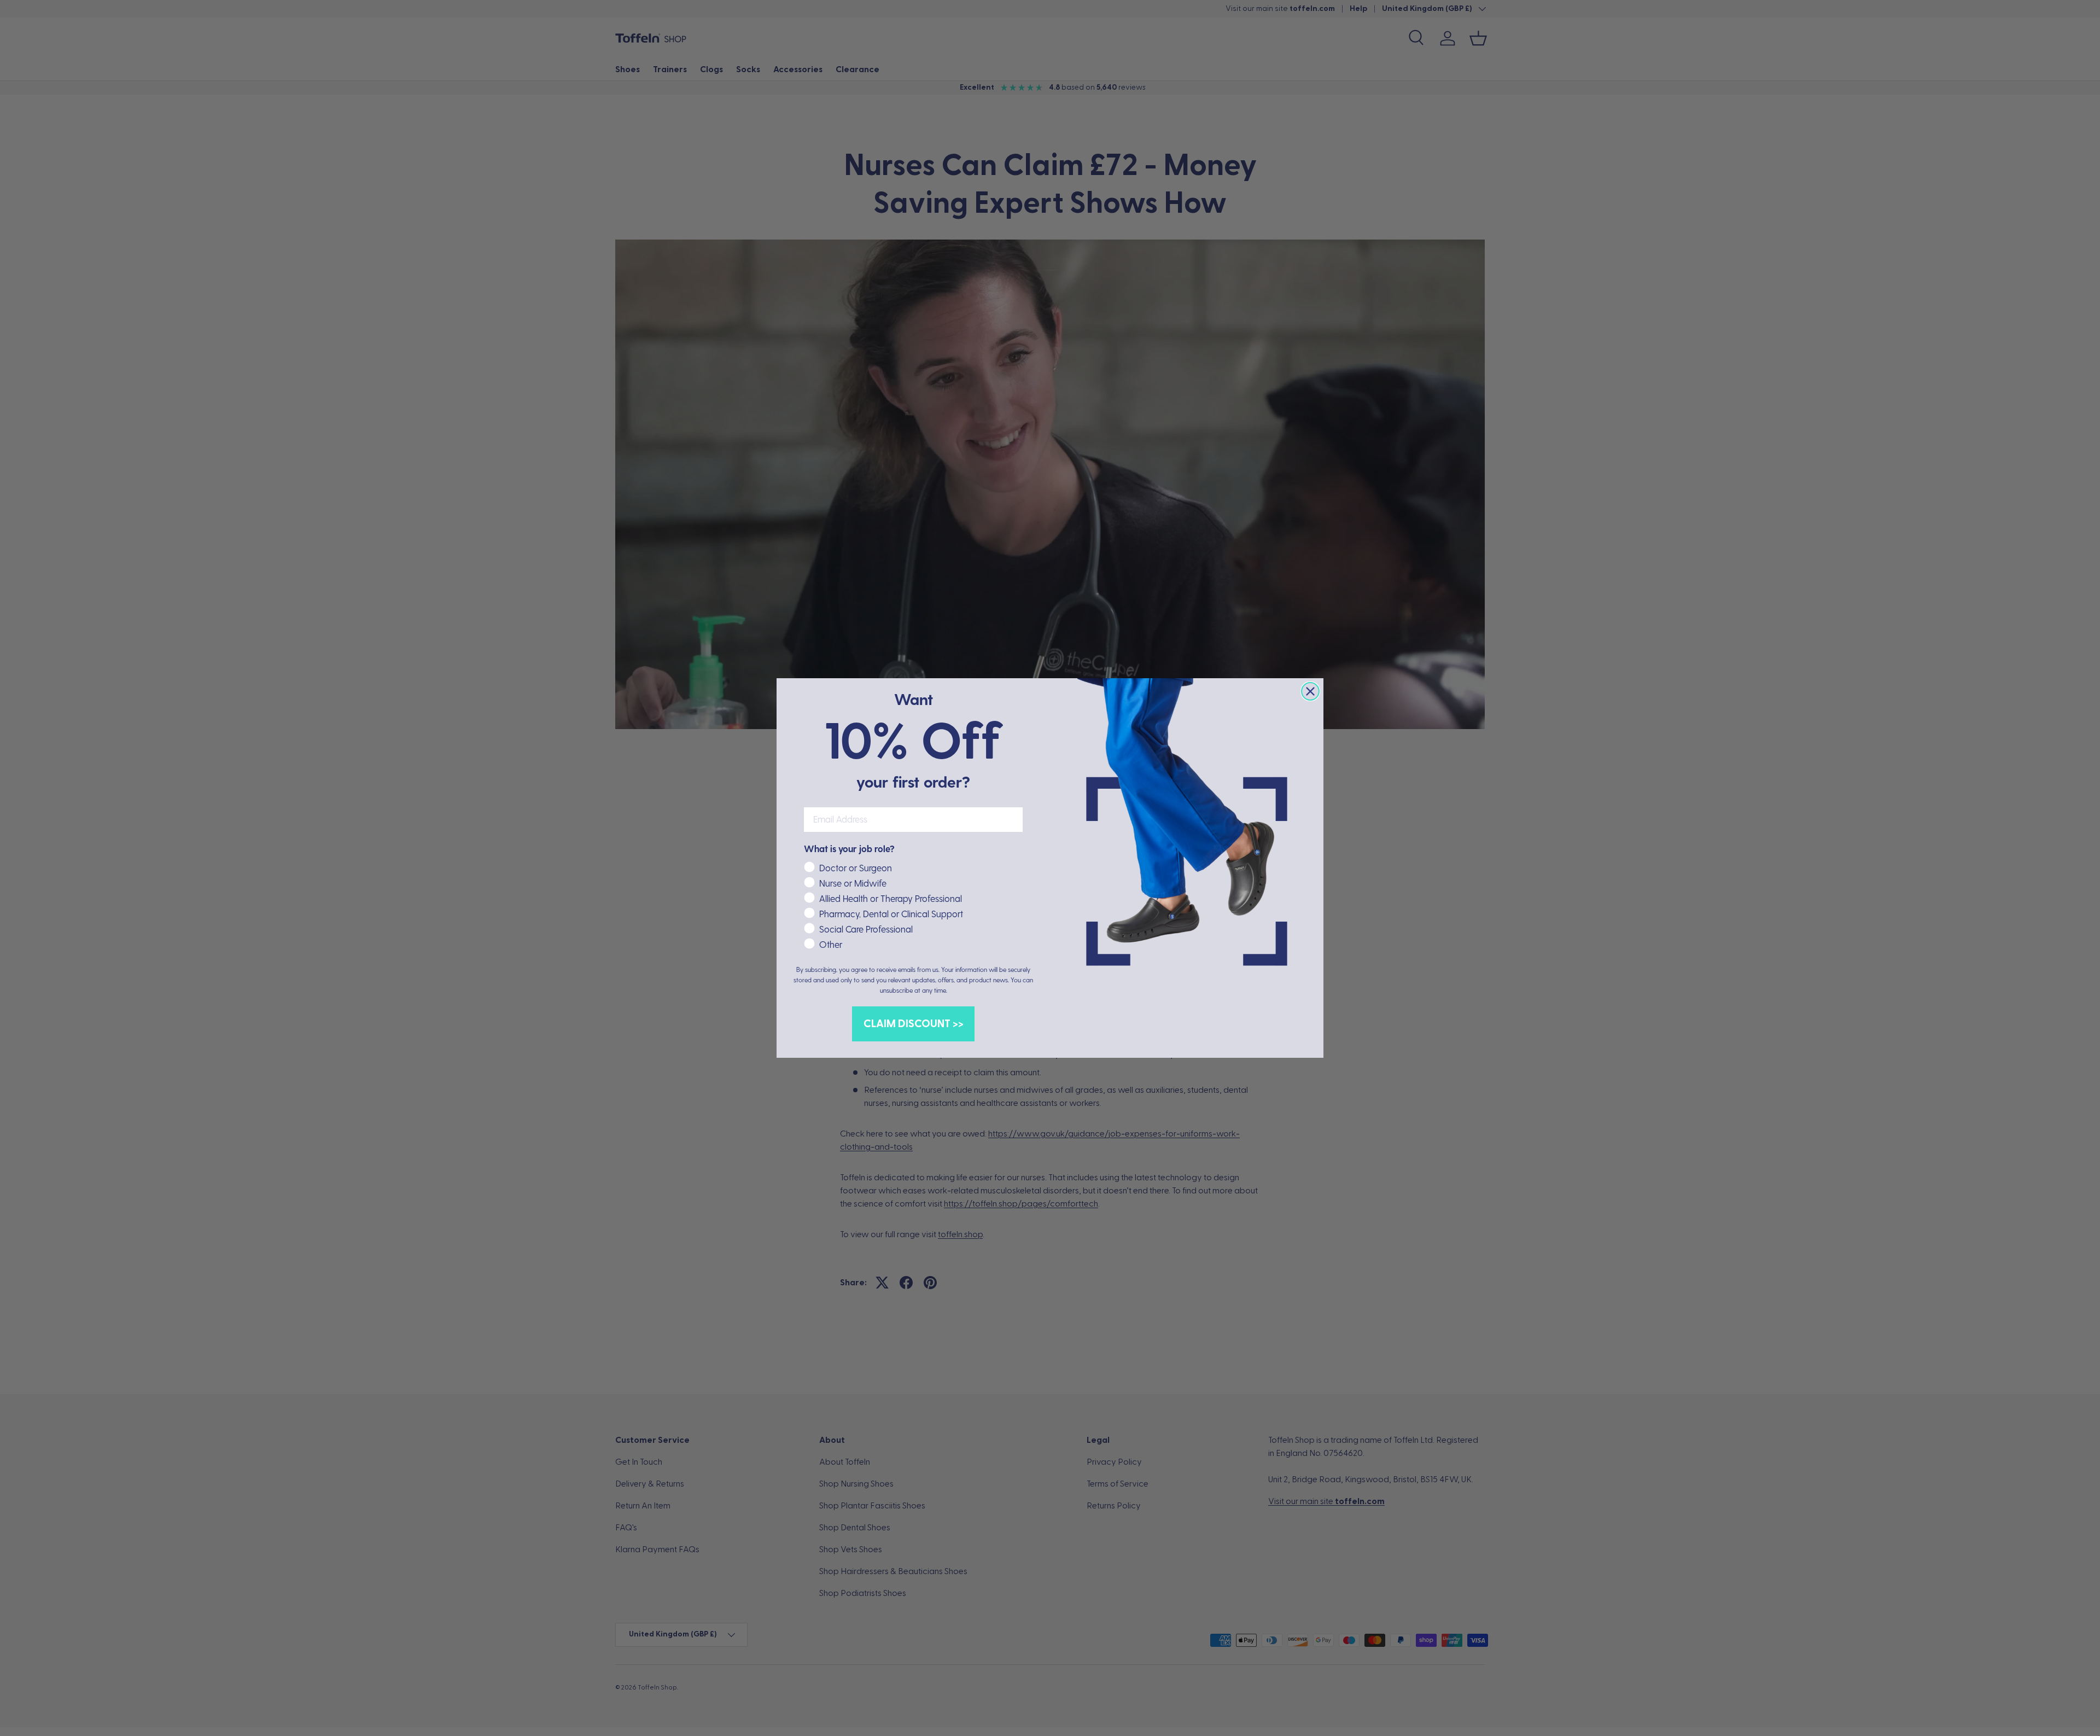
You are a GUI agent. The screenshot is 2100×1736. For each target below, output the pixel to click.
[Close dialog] (1310, 691)
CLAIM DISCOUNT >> (914, 1024)
